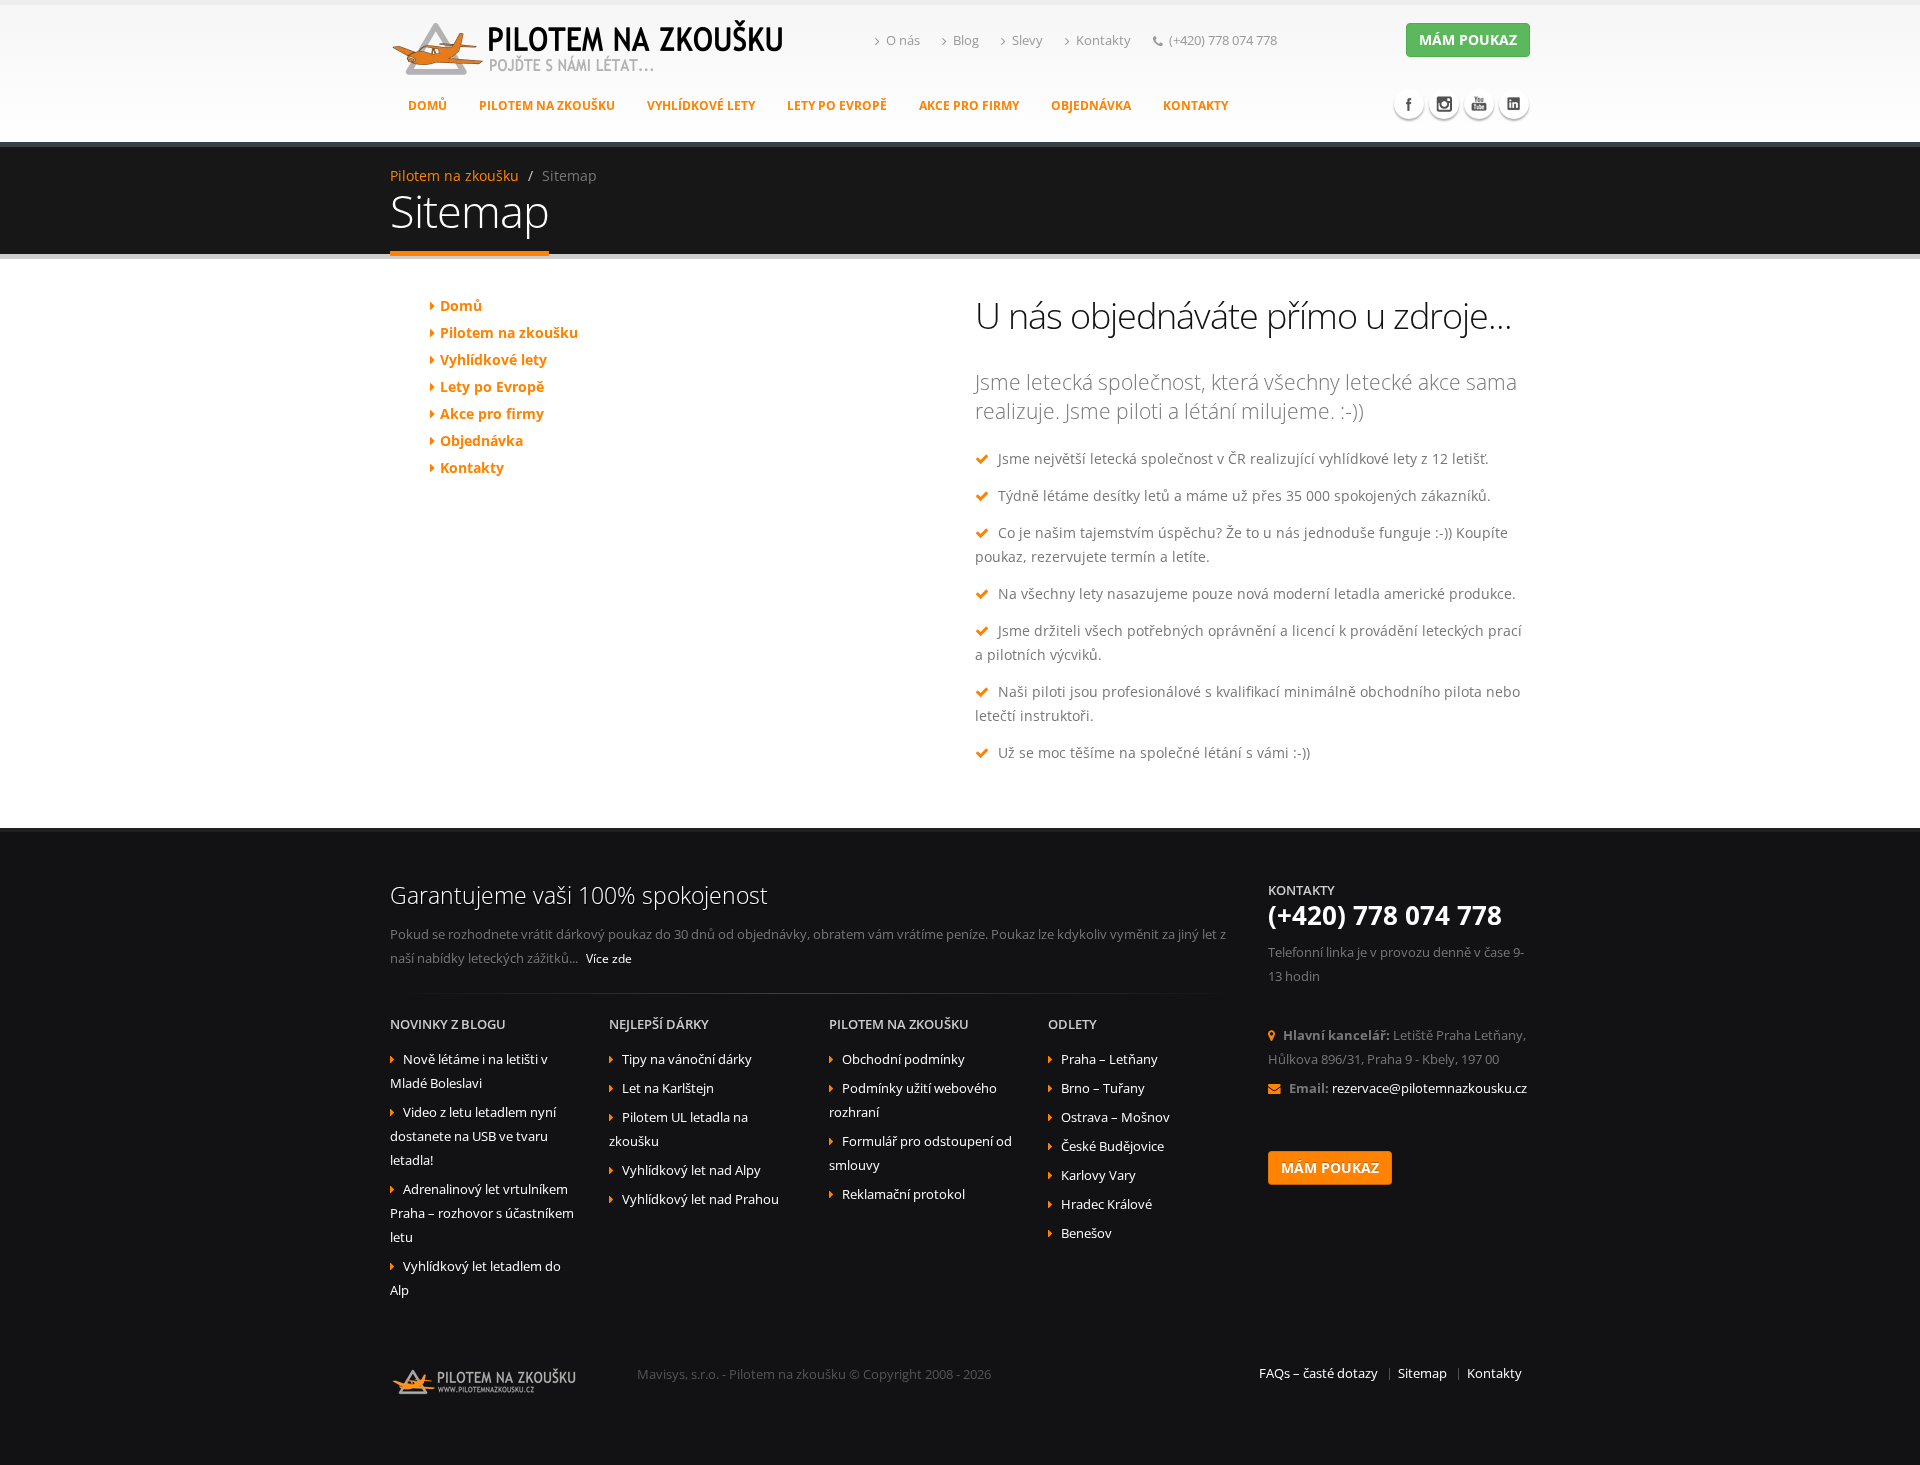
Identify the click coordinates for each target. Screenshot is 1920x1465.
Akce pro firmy (969, 105)
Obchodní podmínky (903, 1059)
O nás (903, 40)
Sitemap (1422, 1373)
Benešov (1086, 1233)
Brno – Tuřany (1103, 1088)
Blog (966, 40)
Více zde (609, 958)
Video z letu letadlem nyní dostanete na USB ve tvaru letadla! (473, 1136)
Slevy (1027, 40)
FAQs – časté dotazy (1318, 1373)
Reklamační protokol (903, 1194)
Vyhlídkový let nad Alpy (691, 1170)
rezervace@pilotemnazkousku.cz (1429, 1088)
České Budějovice (1112, 1146)
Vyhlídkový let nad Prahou (700, 1199)
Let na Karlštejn (668, 1088)
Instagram (1444, 104)
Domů (427, 105)
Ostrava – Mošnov (1115, 1117)
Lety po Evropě (837, 105)
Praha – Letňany (1109, 1059)
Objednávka (1091, 105)
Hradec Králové (1106, 1204)
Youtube (1479, 104)
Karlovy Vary (1098, 1175)
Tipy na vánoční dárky (687, 1059)
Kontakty (1103, 40)
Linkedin (1514, 104)
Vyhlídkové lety (701, 105)
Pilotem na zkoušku (547, 105)
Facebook (1409, 104)
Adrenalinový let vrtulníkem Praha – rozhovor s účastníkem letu (482, 1213)
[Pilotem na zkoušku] (590, 68)
